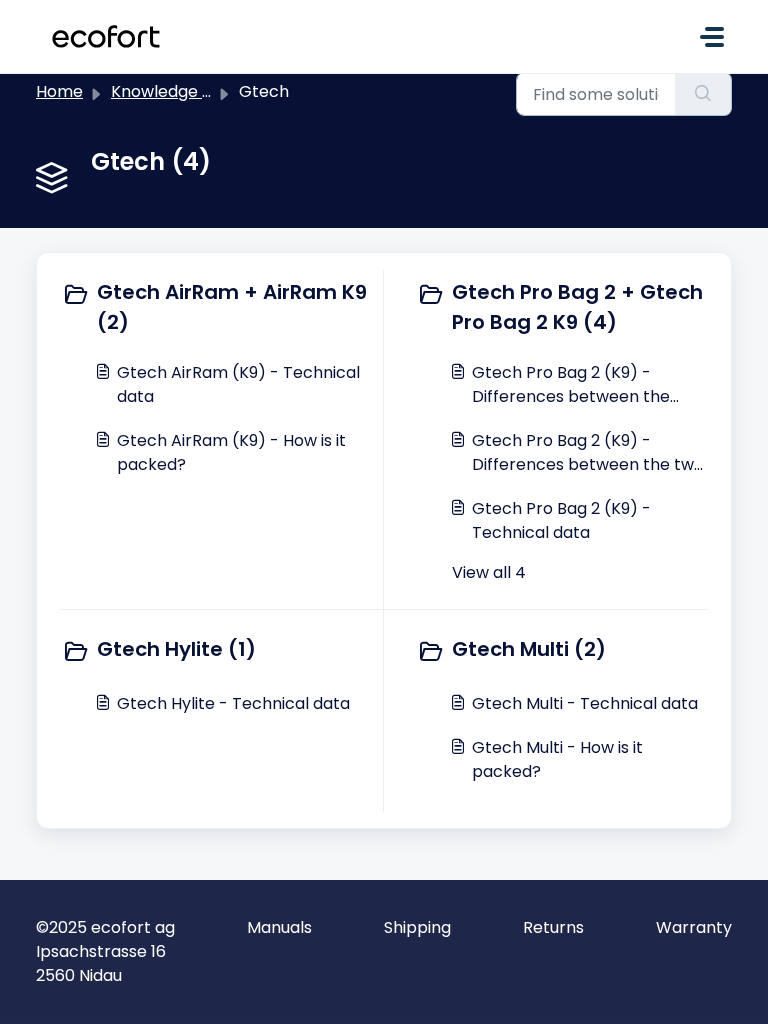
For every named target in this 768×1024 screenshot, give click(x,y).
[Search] (703, 94)
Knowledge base (176, 91)
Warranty (694, 927)
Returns (553, 927)
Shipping (417, 927)
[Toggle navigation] (712, 37)
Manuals (279, 927)
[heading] (218, 307)
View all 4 (489, 572)
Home (59, 91)
